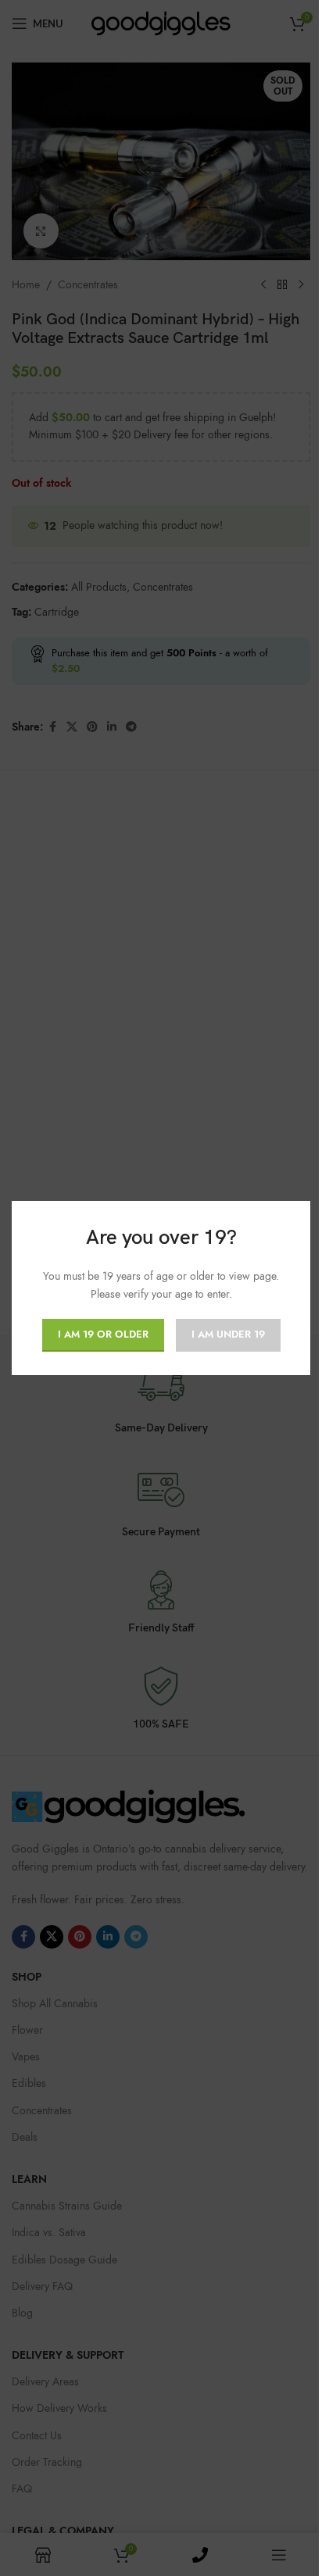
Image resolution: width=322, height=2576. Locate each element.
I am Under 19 (228, 1334)
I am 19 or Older (103, 1334)
